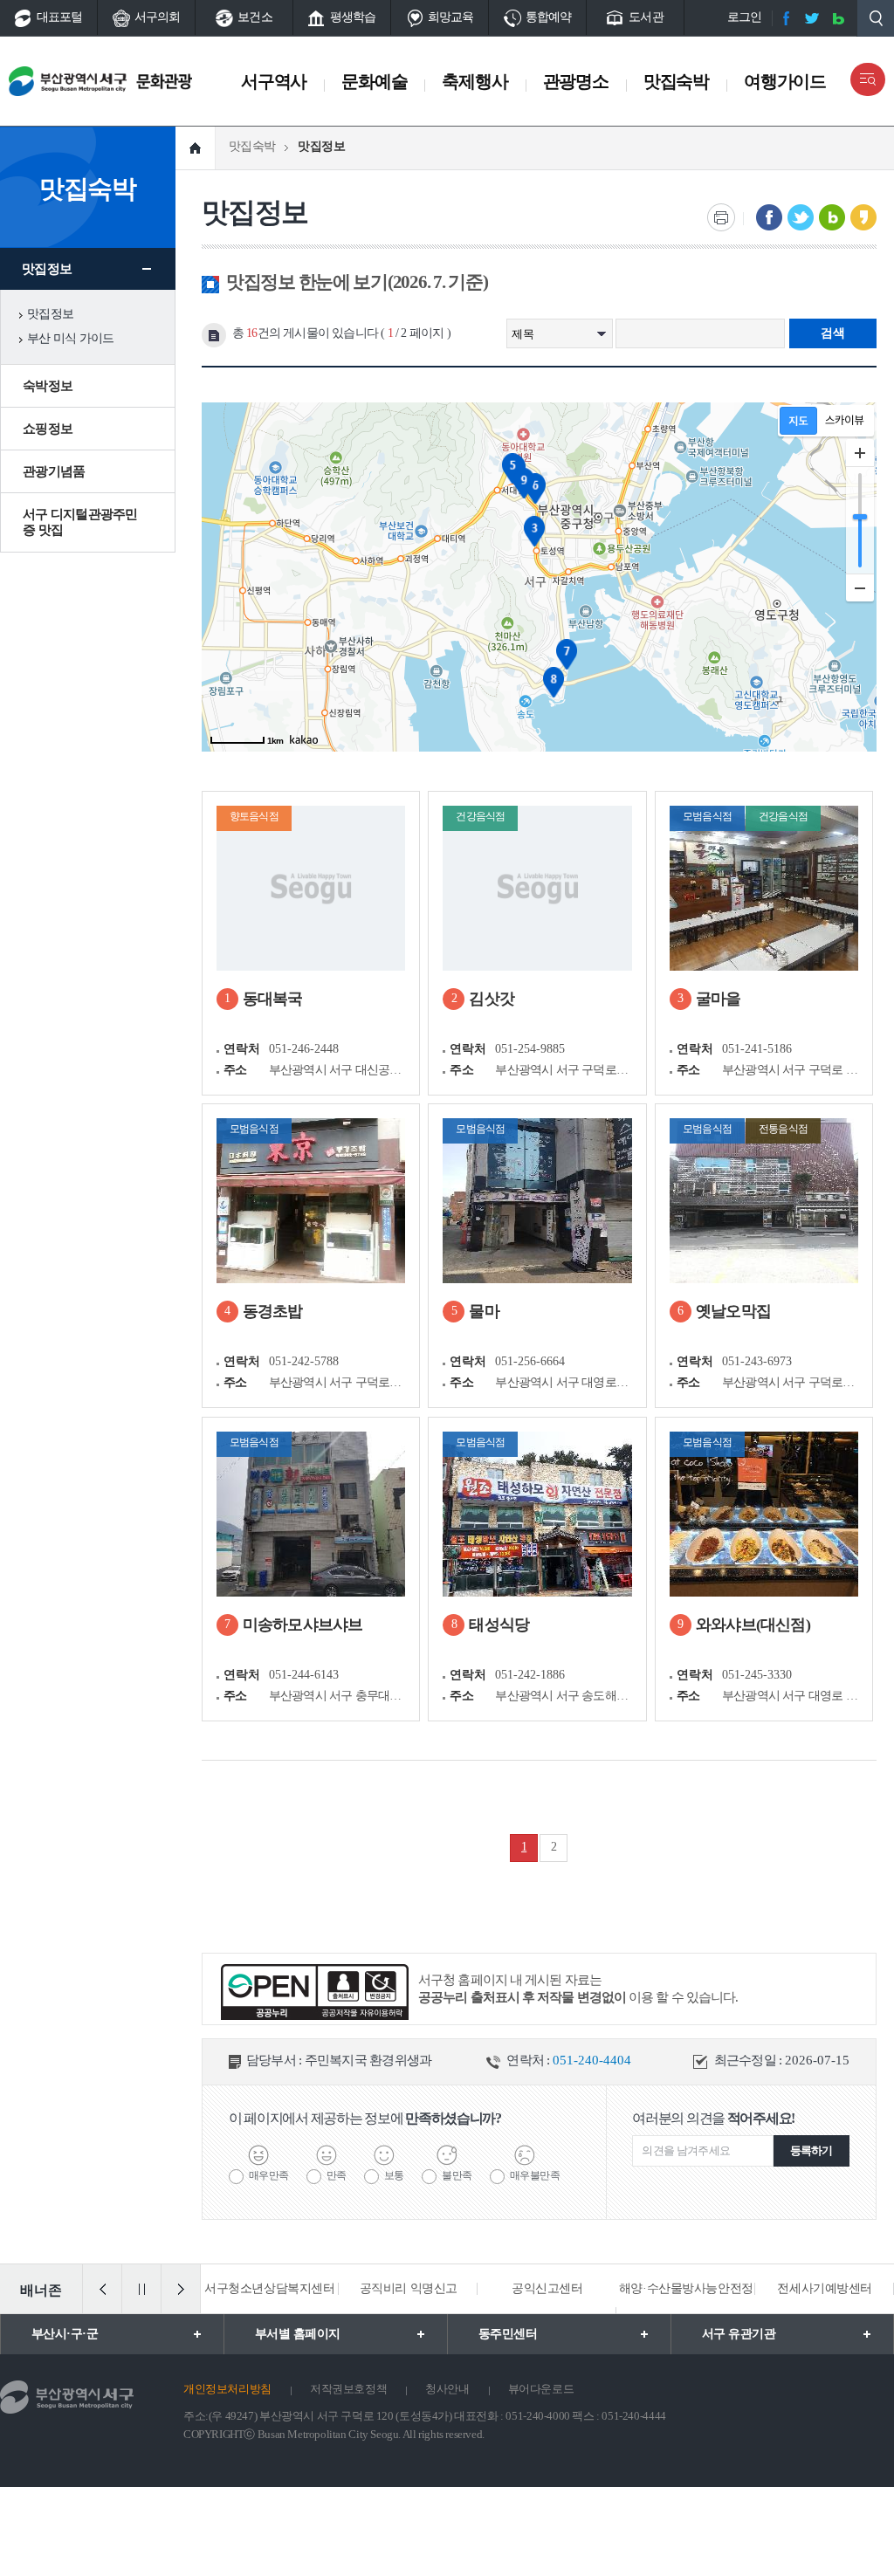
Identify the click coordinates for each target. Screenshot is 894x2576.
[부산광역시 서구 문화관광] (129, 81)
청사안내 (447, 2389)
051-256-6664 (530, 1361)
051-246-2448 (304, 1049)
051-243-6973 (757, 1361)
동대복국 (273, 999)
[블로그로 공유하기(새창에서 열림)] (832, 217)
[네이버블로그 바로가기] (838, 18)
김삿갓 (492, 999)
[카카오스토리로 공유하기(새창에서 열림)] (863, 217)
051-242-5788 (304, 1361)
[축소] (860, 587)
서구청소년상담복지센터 (269, 2288)
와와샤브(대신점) (753, 1625)
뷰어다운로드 (541, 2389)
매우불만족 (535, 2175)
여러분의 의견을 (713, 2118)
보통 (394, 2175)
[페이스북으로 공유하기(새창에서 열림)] (769, 217)
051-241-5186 (757, 1049)
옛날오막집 (733, 1311)
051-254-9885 (530, 1049)
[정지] (141, 2289)
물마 (484, 1311)
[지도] (798, 421)
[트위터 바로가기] (812, 18)
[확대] (860, 453)
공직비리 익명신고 (408, 2288)
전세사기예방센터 (825, 2288)
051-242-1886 (530, 1675)
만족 (337, 2175)
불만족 (457, 2175)
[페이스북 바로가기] (786, 18)
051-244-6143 (304, 1675)
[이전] (102, 2289)
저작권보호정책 (348, 2389)
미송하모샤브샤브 (303, 1625)
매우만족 (269, 2175)
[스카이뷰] (845, 421)
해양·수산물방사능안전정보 (686, 2313)
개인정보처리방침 (227, 2389)
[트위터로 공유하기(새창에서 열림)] (801, 217)
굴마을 (719, 999)
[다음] (181, 2289)
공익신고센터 (547, 2288)
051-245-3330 (757, 1675)
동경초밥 (273, 1311)
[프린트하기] (721, 217)
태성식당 (499, 1625)
